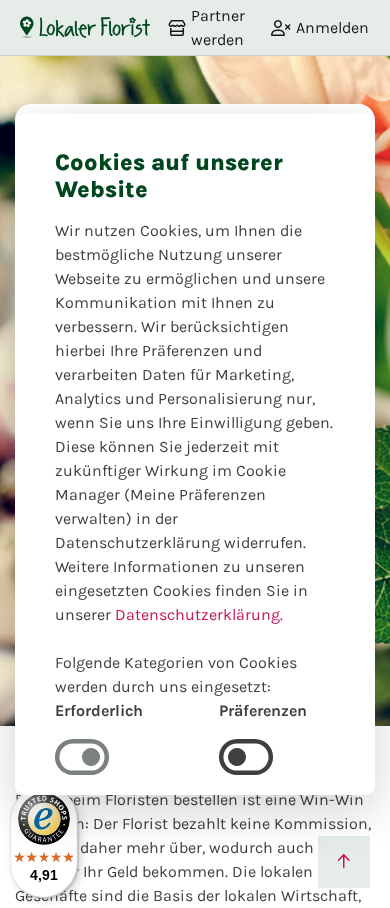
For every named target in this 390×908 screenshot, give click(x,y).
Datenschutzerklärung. (199, 614)
